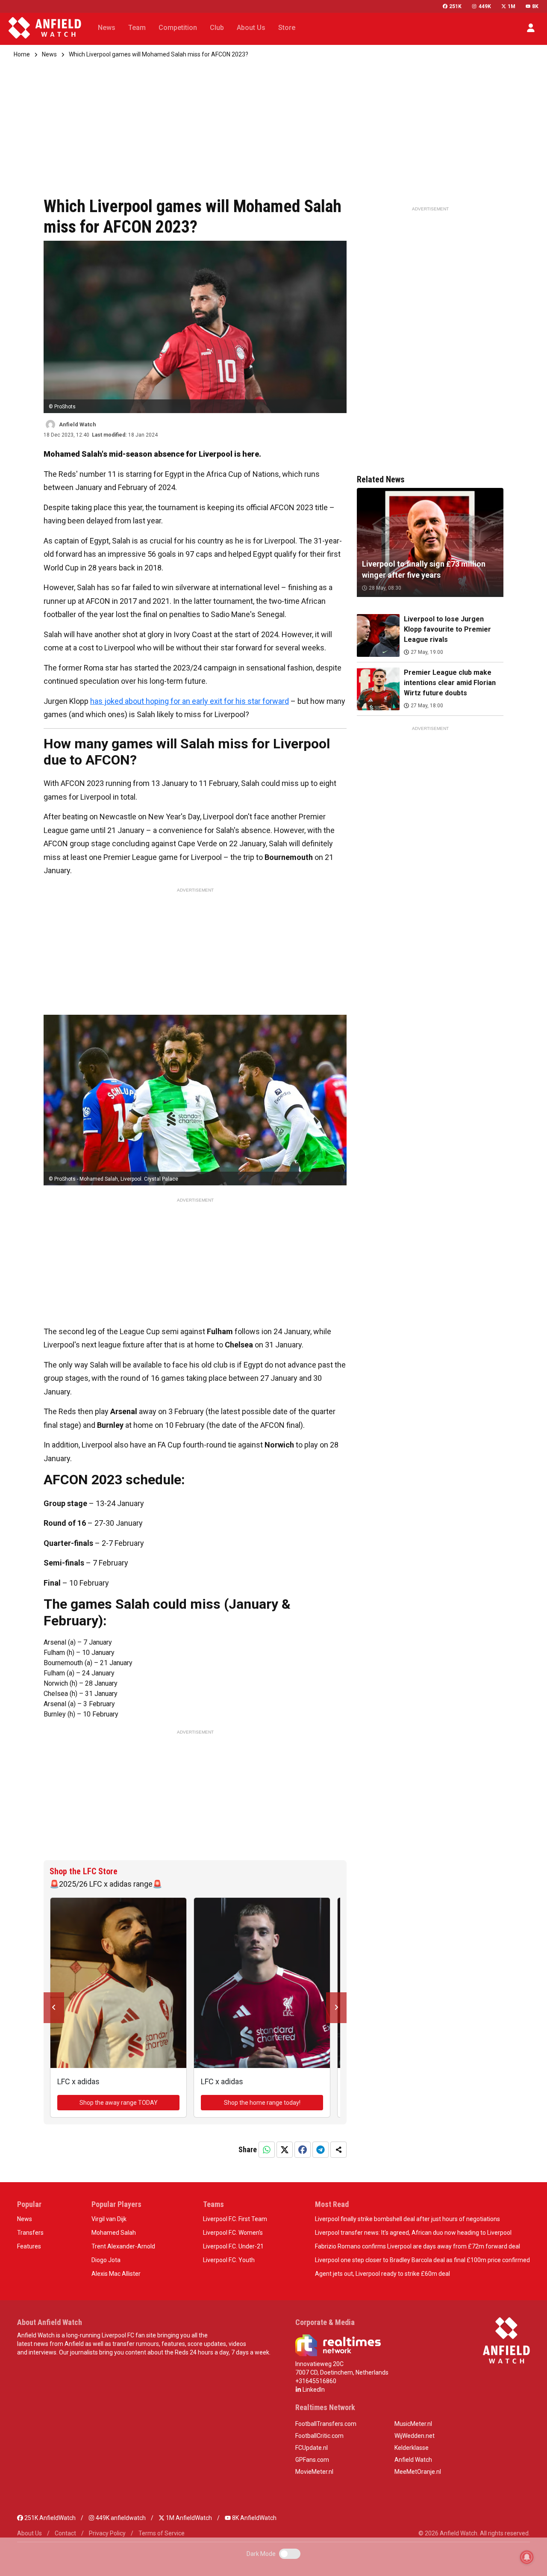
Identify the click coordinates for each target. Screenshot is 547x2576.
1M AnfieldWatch (188, 2518)
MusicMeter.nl (413, 2424)
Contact (65, 2533)
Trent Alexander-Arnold (123, 2246)
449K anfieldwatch (120, 2518)
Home (22, 54)
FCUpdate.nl (312, 2448)
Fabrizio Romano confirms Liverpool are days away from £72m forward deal (418, 2246)
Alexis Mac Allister (116, 2274)
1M (512, 6)
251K (455, 6)
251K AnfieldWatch (49, 2518)
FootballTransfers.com (326, 2424)
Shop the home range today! (262, 2103)
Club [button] (217, 28)
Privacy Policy (107, 2533)
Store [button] (287, 28)
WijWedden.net (415, 2436)
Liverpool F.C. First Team (235, 2219)
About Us (29, 2533)
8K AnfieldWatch (254, 2518)
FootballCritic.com (319, 2436)
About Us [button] (251, 28)
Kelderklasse (412, 2448)
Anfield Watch (413, 2460)
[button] (531, 28)
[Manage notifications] (527, 2557)
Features (29, 2246)
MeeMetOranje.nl (418, 2472)
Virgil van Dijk (109, 2219)
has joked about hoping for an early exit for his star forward (190, 701)
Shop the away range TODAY (119, 2103)
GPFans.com (312, 2460)
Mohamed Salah (114, 2233)
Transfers (30, 2233)
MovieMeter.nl (314, 2472)
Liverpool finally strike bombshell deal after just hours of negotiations (407, 2219)
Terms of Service (162, 2533)
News (49, 54)
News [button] (107, 28)
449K (485, 6)
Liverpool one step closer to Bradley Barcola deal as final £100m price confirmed (422, 2260)
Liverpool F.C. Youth (229, 2260)
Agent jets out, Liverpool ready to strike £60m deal (382, 2274)
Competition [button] (178, 28)
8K (535, 6)
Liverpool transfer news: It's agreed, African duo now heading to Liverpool (413, 2233)
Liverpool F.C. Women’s (233, 2233)
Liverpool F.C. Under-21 (233, 2246)
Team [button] (137, 28)
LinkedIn (313, 2390)
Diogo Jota (106, 2260)
